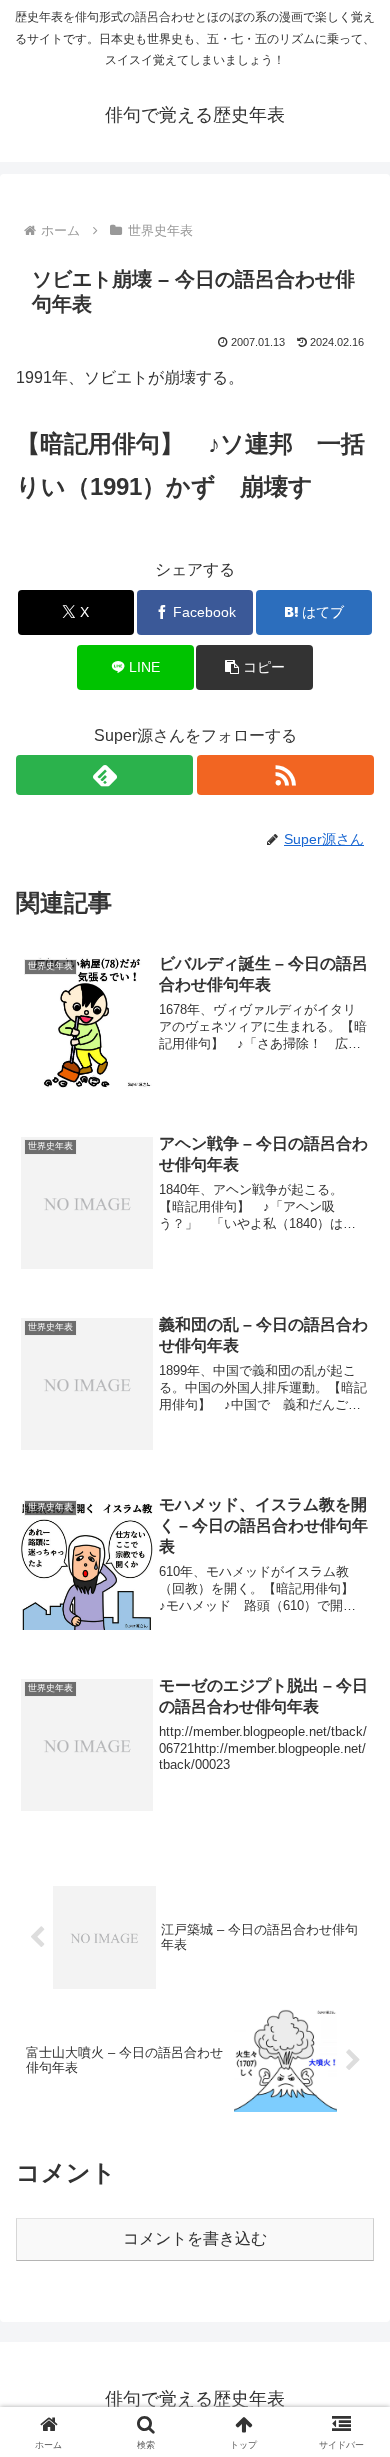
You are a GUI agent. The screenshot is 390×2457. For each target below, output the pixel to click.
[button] (254, 667)
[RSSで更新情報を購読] (285, 775)
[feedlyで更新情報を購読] (104, 775)
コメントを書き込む (195, 2238)
